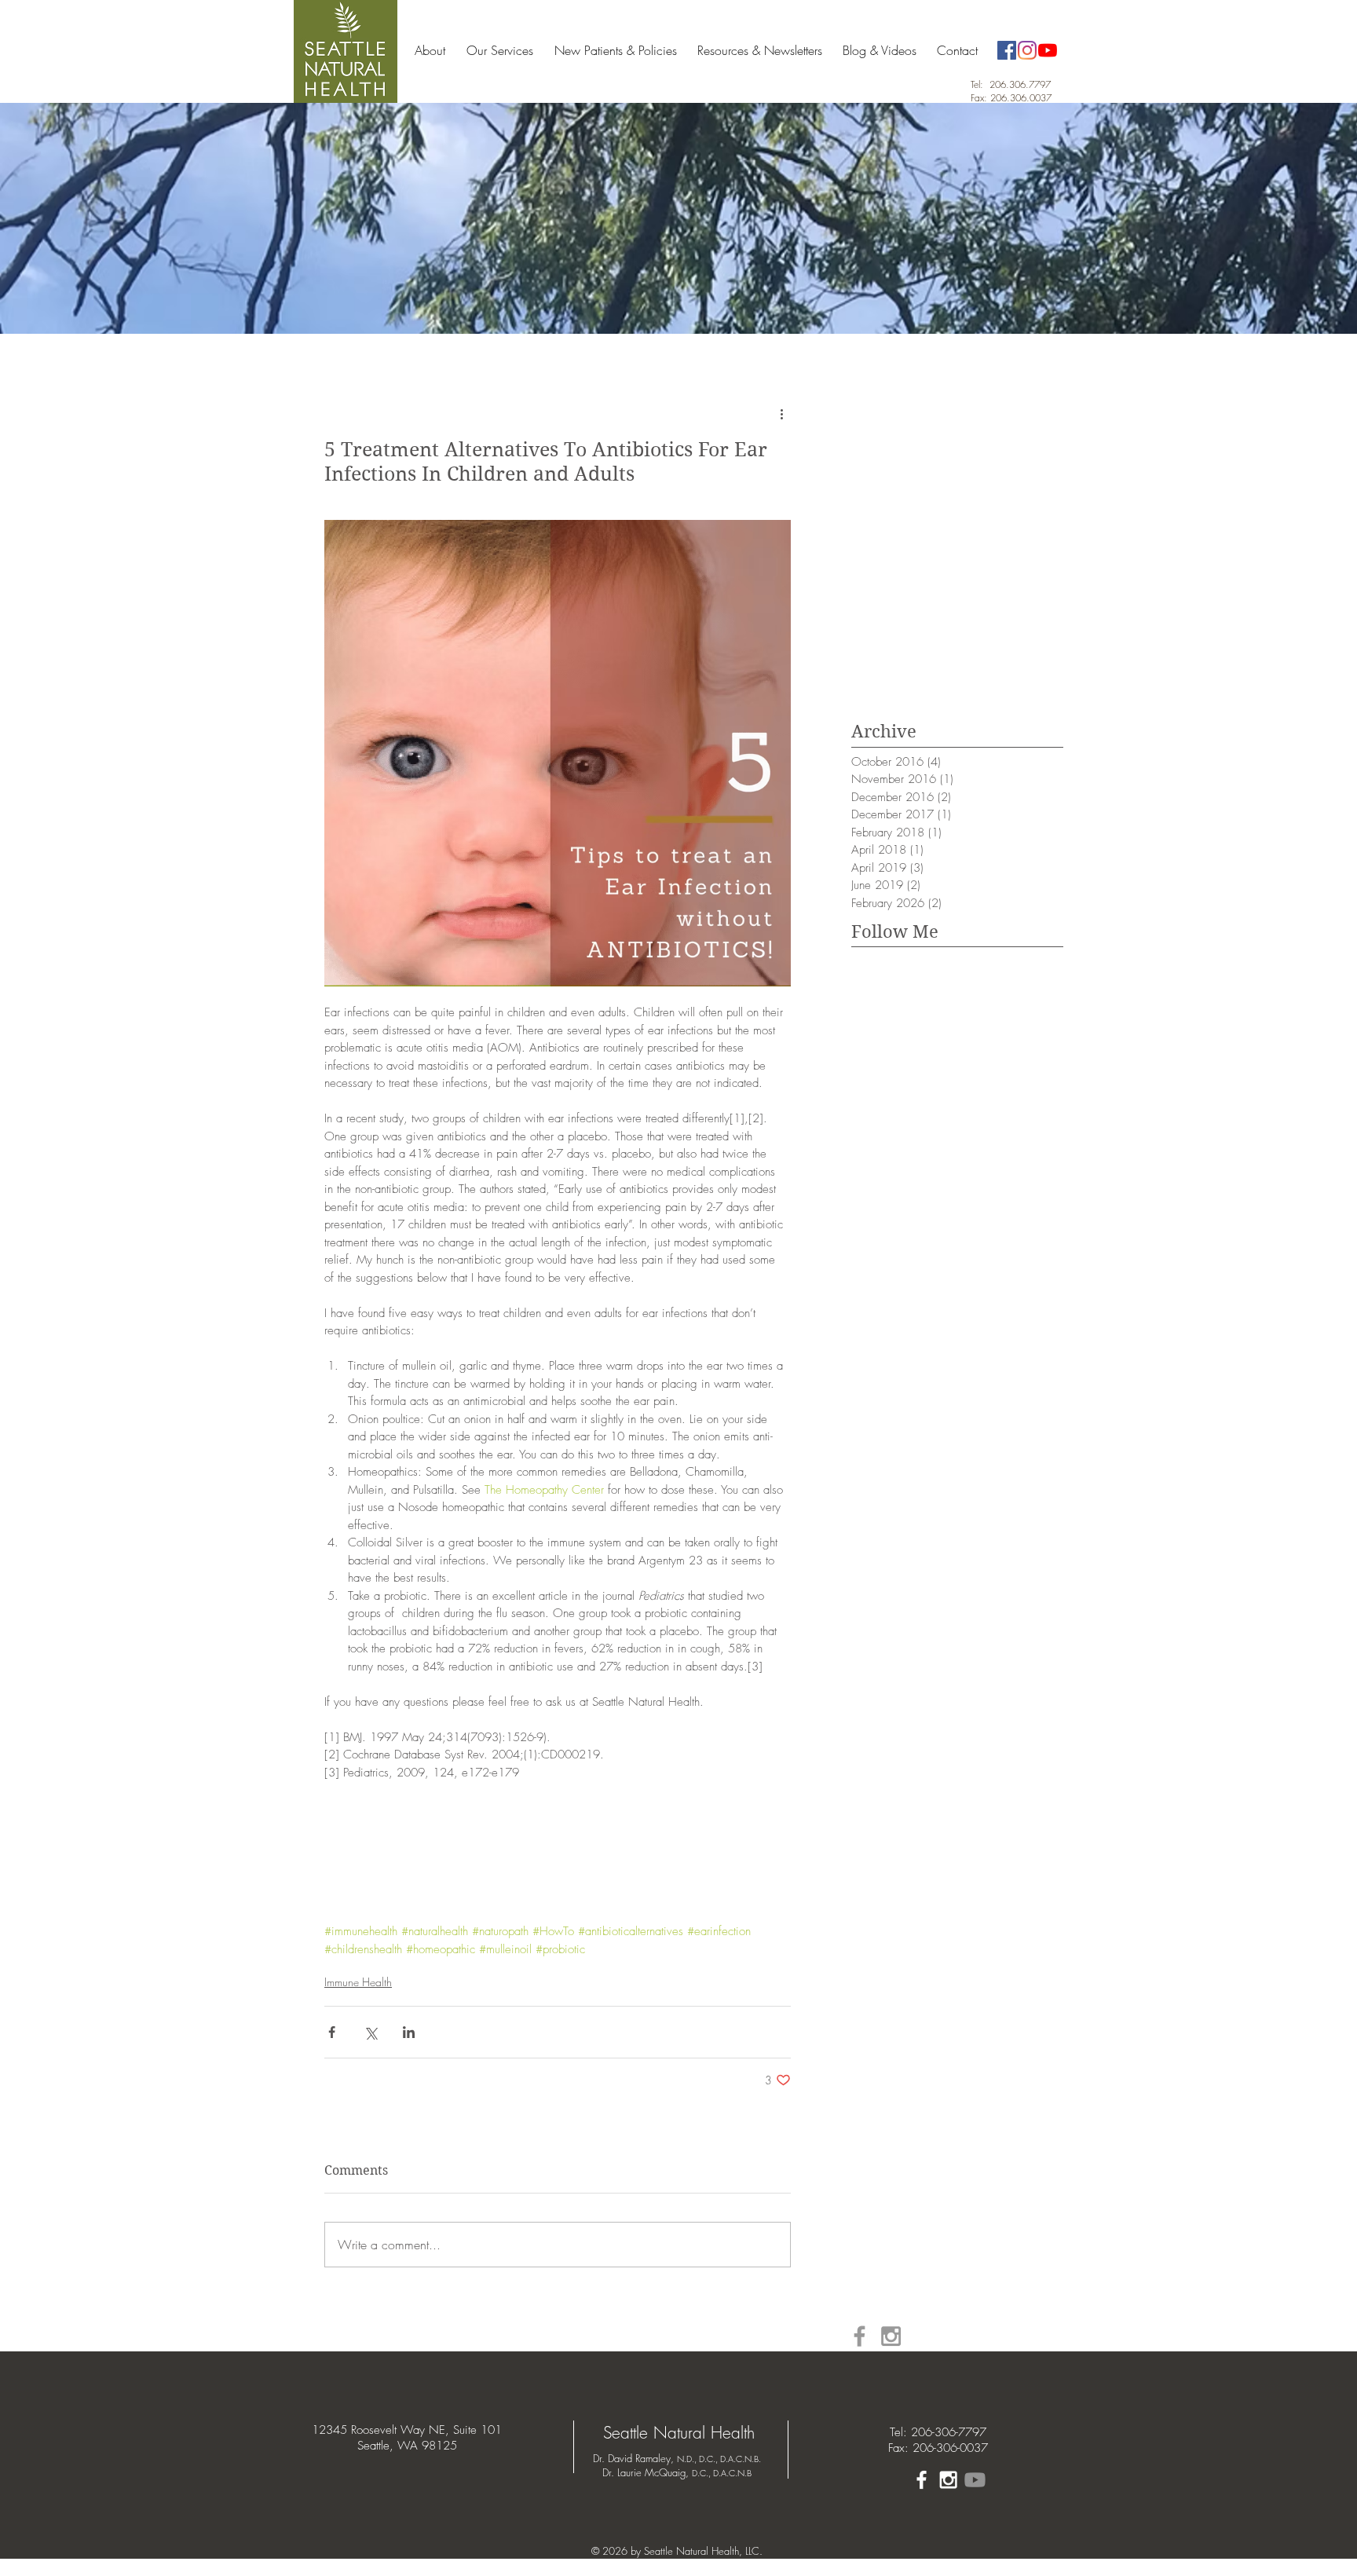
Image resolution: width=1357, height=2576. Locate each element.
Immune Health (358, 1982)
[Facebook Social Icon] (1007, 50)
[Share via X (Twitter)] (370, 2032)
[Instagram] (1027, 50)
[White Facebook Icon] (922, 2480)
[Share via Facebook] (332, 2032)
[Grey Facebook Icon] (860, 2336)
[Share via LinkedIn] (409, 2032)
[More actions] (781, 414)
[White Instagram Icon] (948, 2480)
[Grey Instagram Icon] (891, 2336)
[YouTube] (1048, 50)
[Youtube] (975, 2480)
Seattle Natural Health (679, 2433)
